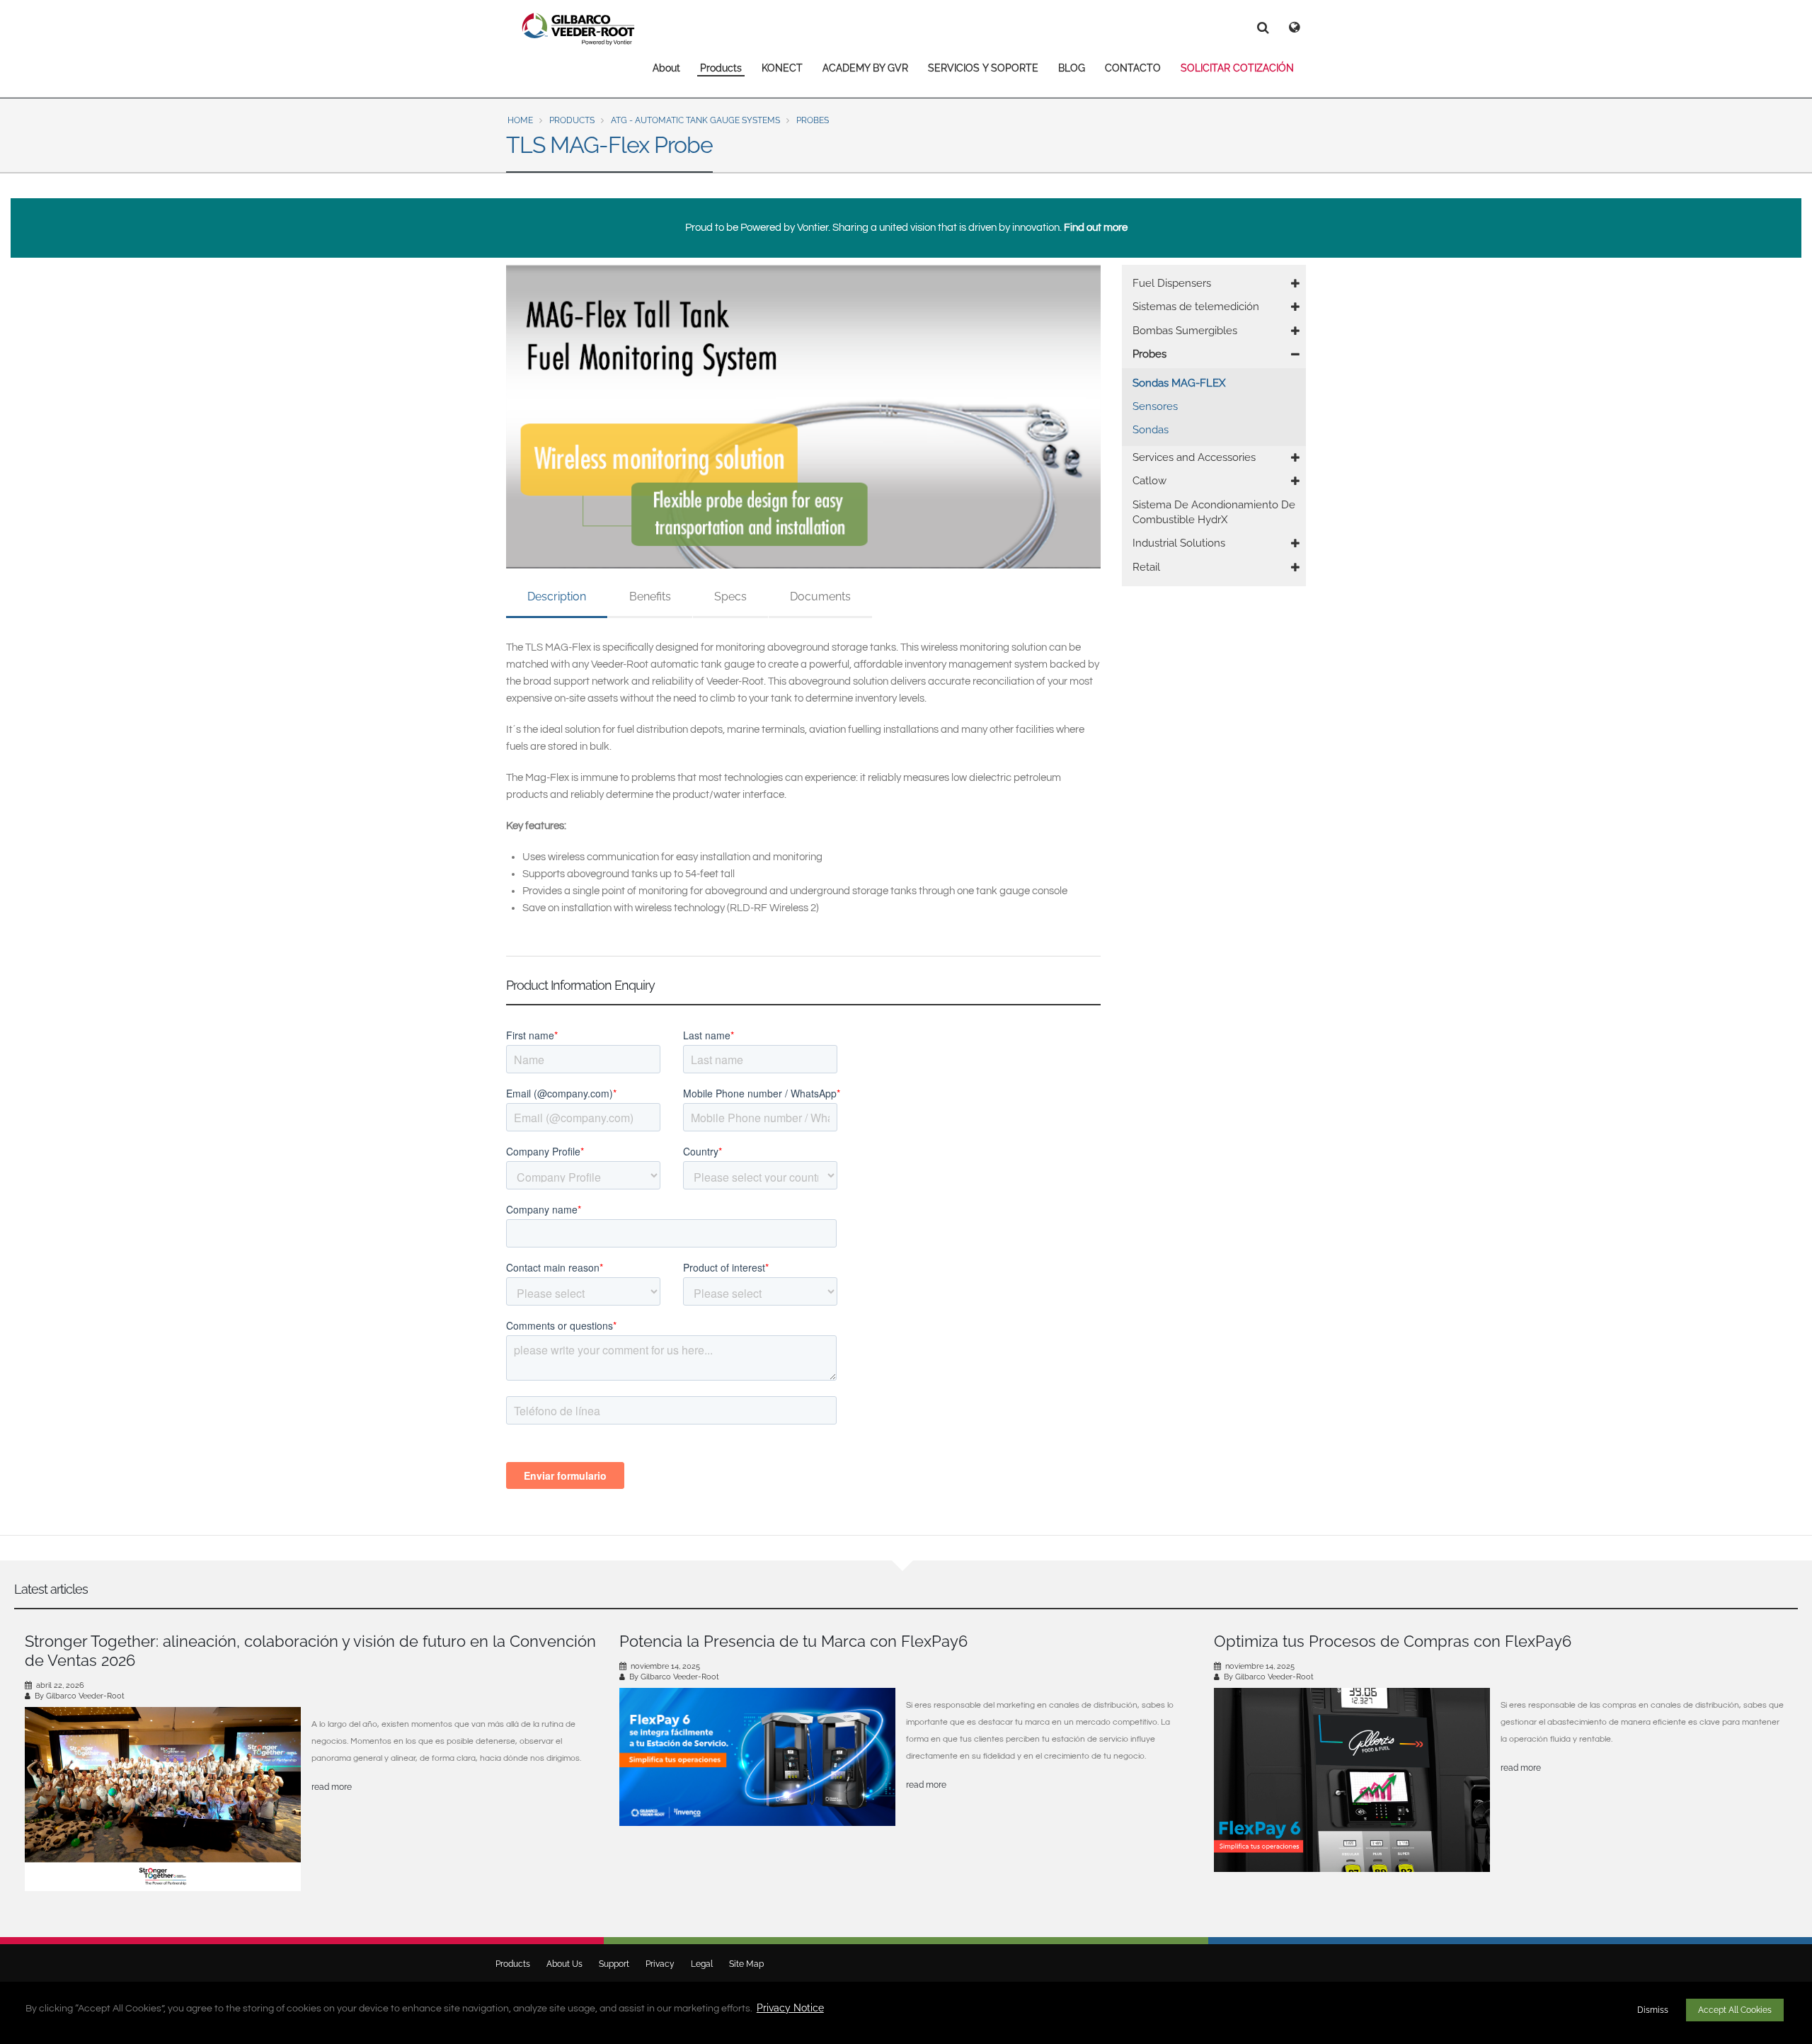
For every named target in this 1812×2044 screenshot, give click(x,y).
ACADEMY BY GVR (865, 68)
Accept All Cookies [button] (1735, 2010)
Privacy (660, 1964)
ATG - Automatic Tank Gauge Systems (695, 120)
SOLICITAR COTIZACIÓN (1237, 68)
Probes (813, 120)
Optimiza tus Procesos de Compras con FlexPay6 (1393, 1641)
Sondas (1151, 430)
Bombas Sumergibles (1185, 331)
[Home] (579, 29)
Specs (730, 596)
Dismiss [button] (1653, 2010)
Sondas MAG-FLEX (1179, 383)
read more (332, 1787)
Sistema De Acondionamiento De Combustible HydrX (1214, 512)
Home (520, 120)
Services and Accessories (1194, 457)
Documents (820, 596)
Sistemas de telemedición (1196, 307)
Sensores (1155, 406)
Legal (702, 1964)
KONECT (782, 68)
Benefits (650, 596)
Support (614, 1964)
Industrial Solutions (1179, 543)
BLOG (1072, 68)
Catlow (1149, 481)
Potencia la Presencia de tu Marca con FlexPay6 (793, 1641)
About (666, 68)
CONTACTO (1133, 68)
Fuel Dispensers (1172, 283)
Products (721, 68)
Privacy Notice (790, 2008)
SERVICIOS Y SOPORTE (983, 68)
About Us (564, 1964)
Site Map (746, 1964)
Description (557, 596)
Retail (1146, 567)
